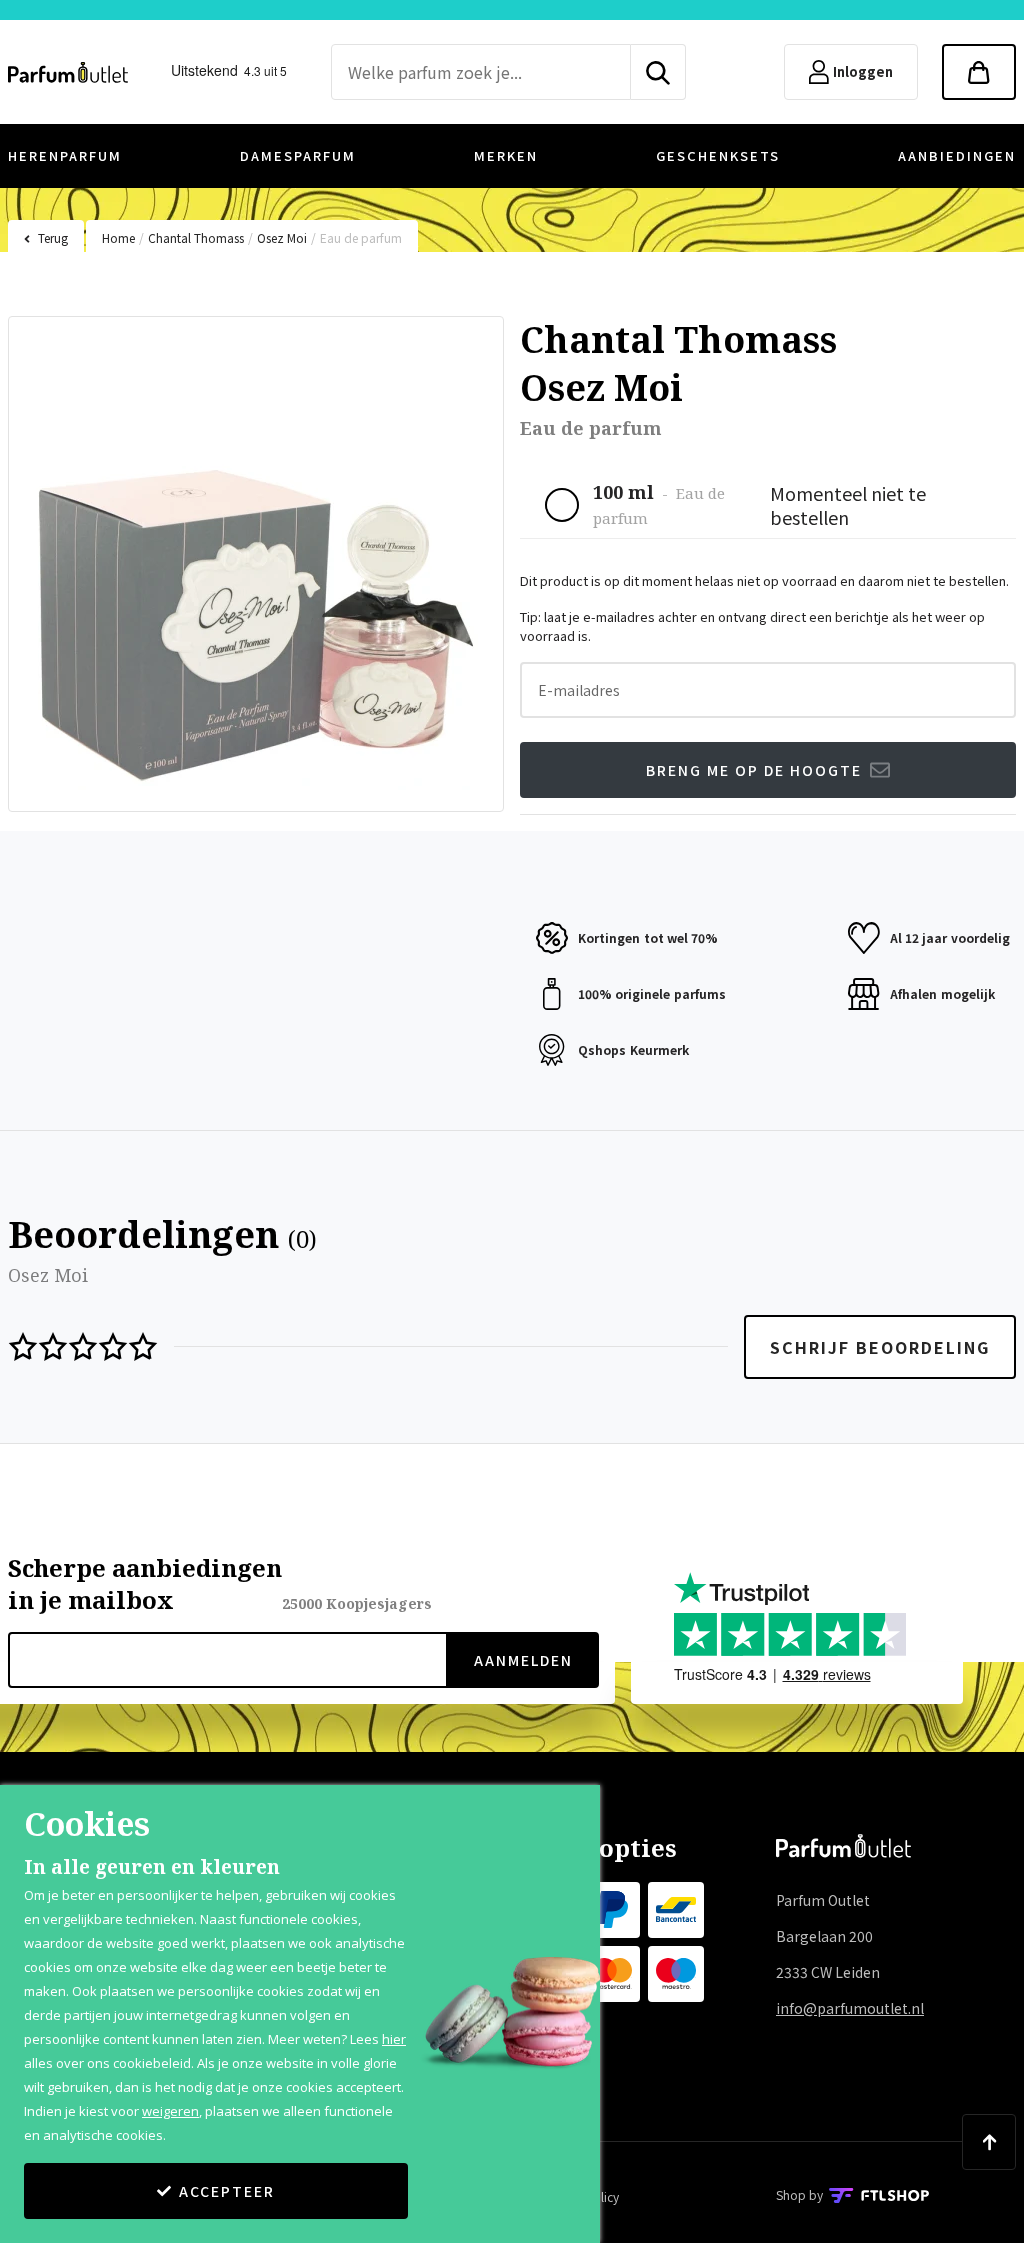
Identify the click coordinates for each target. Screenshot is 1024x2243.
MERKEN (506, 155)
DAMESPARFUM (298, 155)
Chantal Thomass (196, 237)
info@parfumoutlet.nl (850, 2008)
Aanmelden (523, 1660)
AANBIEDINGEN (957, 155)
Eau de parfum (361, 237)
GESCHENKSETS (718, 155)
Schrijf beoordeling (880, 1347)
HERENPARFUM (65, 155)
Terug (53, 237)
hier (394, 2039)
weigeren (170, 2111)
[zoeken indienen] (658, 72)
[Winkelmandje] (979, 72)
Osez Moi (282, 237)
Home (118, 237)
